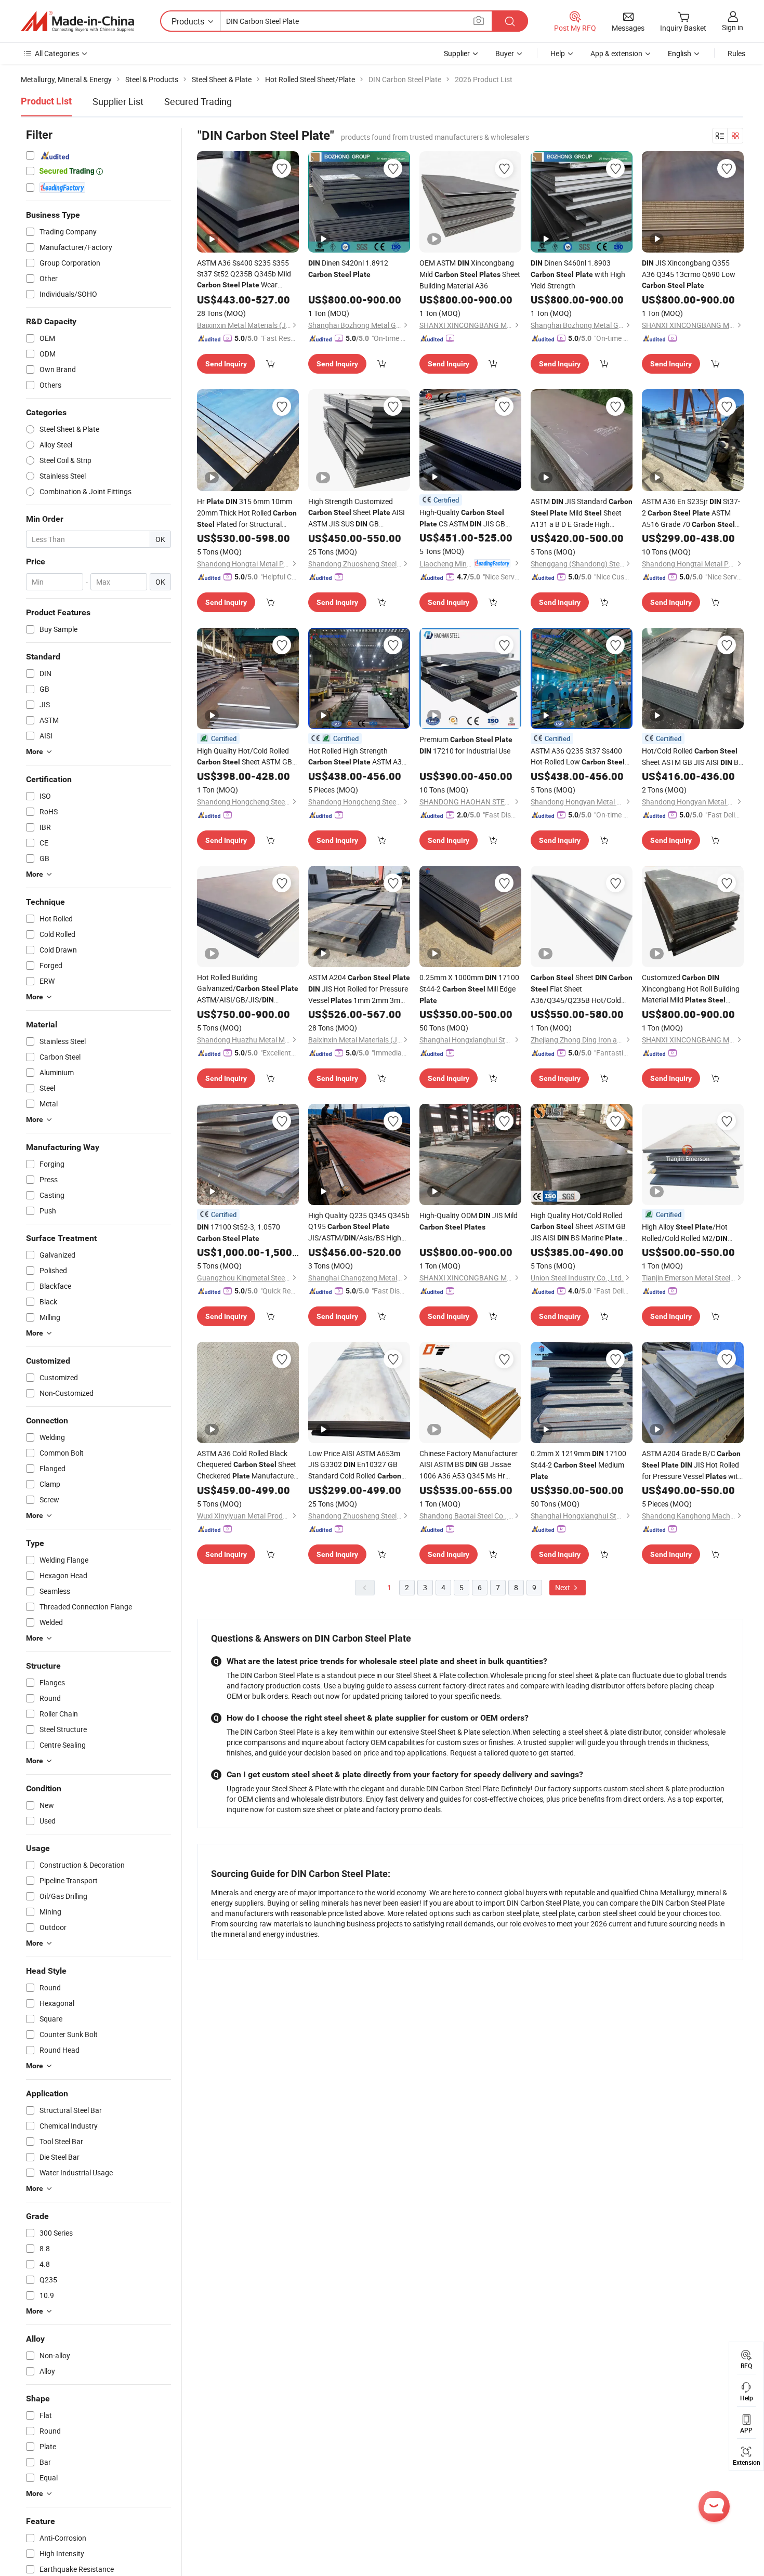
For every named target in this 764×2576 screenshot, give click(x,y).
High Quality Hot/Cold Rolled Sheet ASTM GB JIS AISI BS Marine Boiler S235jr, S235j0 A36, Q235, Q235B (581, 1227)
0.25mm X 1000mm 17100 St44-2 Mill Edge (469, 988)
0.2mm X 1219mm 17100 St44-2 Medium (578, 1464)
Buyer (505, 53)
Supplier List (118, 101)
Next (563, 1587)
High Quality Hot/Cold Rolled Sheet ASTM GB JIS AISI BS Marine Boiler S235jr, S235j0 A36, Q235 (247, 757)
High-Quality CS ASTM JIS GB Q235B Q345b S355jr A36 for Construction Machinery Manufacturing (466, 518)
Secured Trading (198, 101)
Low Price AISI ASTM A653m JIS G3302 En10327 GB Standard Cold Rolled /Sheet (355, 1465)
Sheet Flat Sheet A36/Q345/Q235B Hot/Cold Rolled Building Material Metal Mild (582, 989)
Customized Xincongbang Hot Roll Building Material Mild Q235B (691, 989)
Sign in (733, 27)
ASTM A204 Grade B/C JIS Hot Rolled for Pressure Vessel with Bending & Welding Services (692, 1465)
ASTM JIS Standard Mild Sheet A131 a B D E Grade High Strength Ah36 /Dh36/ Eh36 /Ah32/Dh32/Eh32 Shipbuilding (582, 513)
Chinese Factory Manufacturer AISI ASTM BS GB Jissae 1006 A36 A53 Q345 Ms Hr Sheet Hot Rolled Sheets (469, 1465)
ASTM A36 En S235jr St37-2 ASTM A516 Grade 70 (691, 513)
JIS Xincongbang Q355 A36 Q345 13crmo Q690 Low (689, 274)
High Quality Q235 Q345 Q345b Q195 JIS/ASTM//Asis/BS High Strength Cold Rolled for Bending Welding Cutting (359, 1227)
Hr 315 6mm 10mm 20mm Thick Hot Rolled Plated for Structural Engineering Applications (247, 513)
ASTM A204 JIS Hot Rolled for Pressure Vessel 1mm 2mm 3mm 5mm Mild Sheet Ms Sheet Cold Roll (359, 989)
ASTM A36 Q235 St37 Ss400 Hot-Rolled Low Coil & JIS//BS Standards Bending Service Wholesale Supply (578, 757)
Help (558, 53)
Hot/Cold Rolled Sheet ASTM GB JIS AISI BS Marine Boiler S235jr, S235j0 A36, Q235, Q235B (692, 757)
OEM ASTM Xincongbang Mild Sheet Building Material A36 (470, 274)
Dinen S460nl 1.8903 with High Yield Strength (578, 274)
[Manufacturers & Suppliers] (77, 21)
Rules (736, 53)
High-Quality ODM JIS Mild (469, 1221)
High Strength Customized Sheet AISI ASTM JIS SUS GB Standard (357, 513)
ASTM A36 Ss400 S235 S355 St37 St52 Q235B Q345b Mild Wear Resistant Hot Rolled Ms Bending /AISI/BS (245, 274)
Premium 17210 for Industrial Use (466, 745)
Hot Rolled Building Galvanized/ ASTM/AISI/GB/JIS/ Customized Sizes (248, 989)
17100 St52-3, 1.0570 (239, 1232)
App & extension (616, 53)
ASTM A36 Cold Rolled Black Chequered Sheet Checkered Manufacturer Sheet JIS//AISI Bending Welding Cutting (247, 1465)
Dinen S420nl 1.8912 (348, 268)
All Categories (57, 53)
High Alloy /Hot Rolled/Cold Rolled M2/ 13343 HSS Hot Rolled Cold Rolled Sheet (685, 1233)
